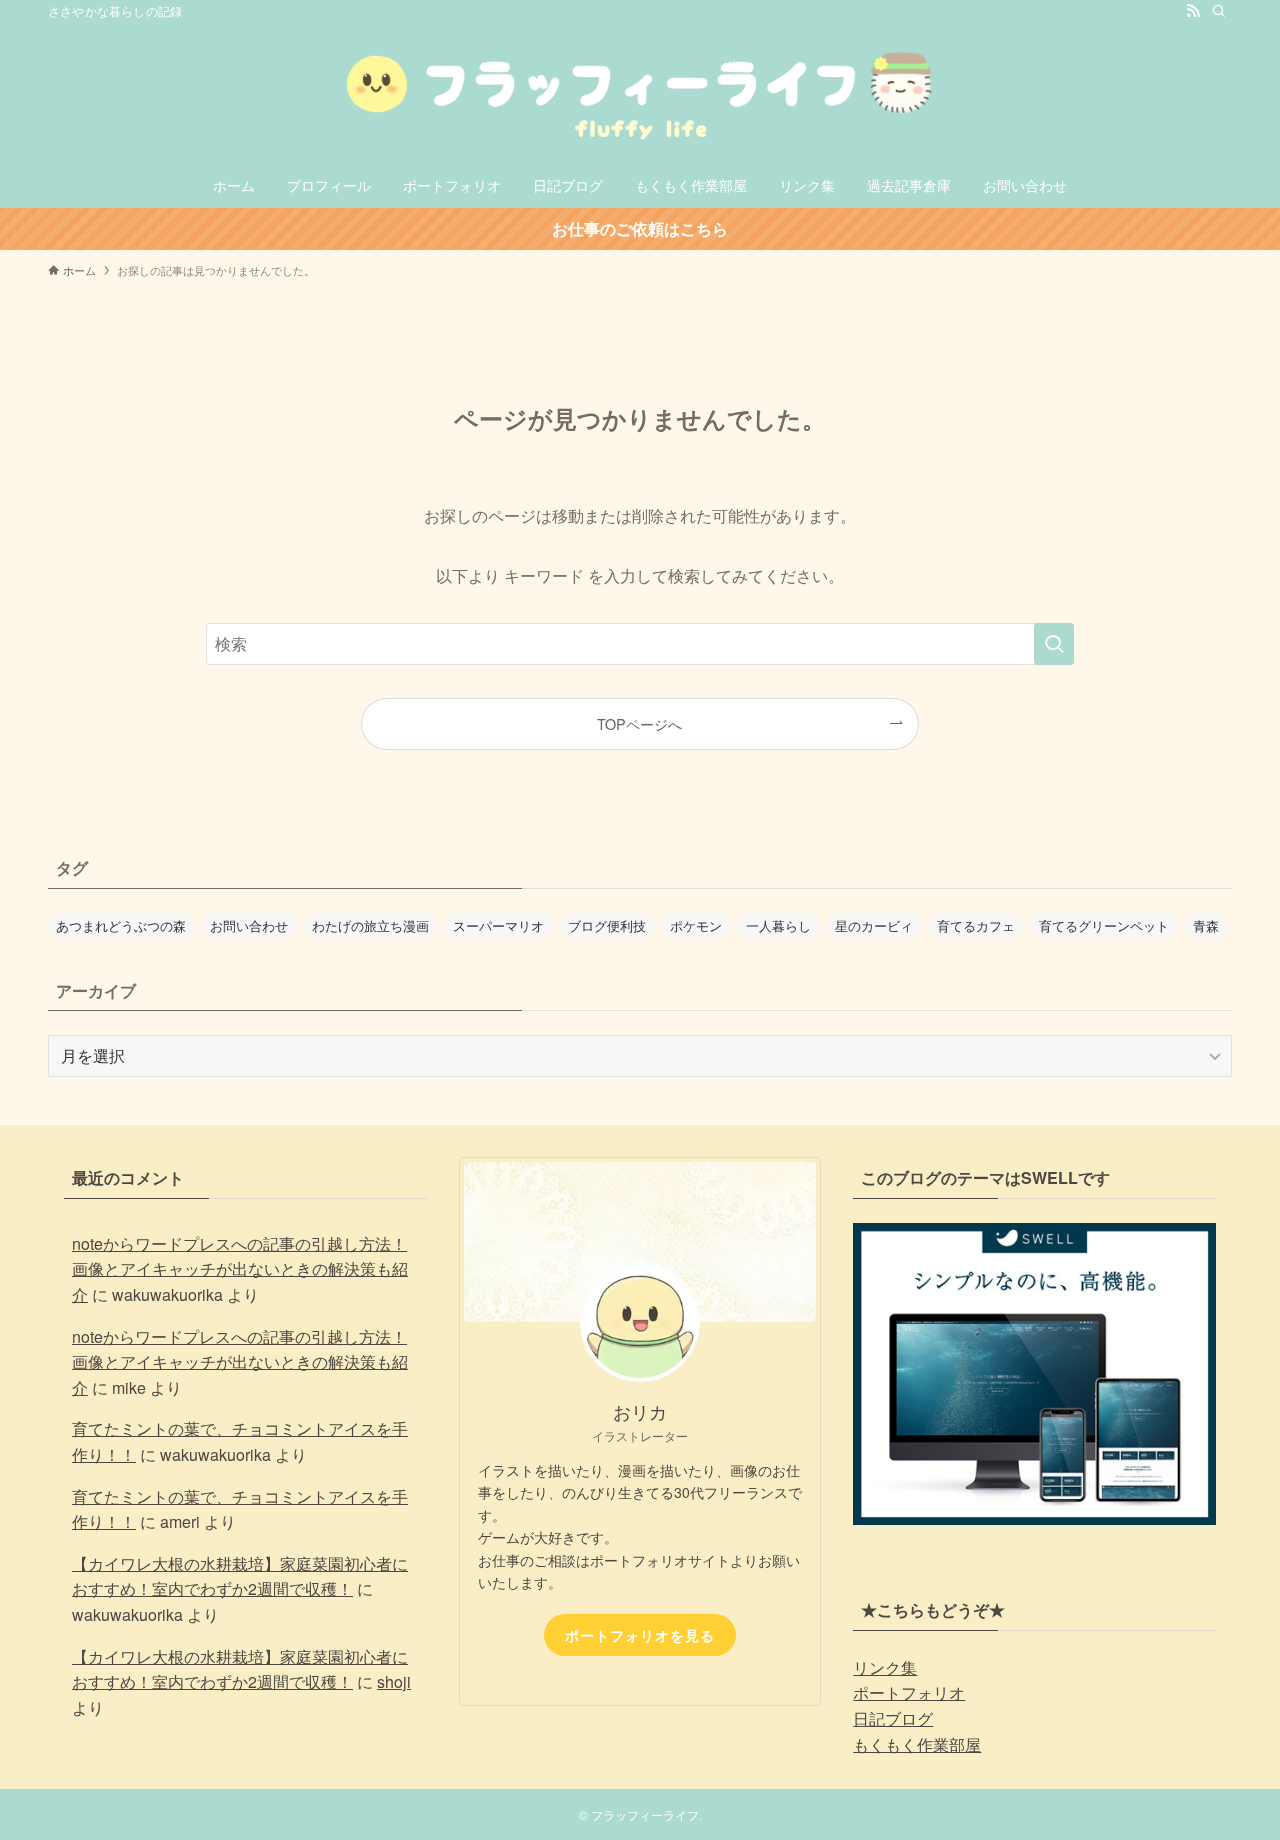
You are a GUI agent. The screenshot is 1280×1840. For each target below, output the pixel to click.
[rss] (1193, 11)
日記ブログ (893, 1718)
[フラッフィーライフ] (640, 96)
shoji (394, 1681)
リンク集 (885, 1667)
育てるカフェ (976, 925)
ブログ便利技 (607, 925)
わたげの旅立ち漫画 (370, 925)
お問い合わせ (249, 925)
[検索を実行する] (1054, 644)
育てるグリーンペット (1104, 925)
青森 (1206, 925)
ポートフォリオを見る (640, 1635)
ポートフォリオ (909, 1692)
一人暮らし (778, 925)
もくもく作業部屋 (917, 1744)
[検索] (1219, 11)
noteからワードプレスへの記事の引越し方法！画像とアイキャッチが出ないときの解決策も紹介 (240, 1269)
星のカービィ (874, 925)
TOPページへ (639, 723)
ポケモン (696, 925)
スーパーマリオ (498, 925)
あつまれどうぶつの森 (121, 925)
